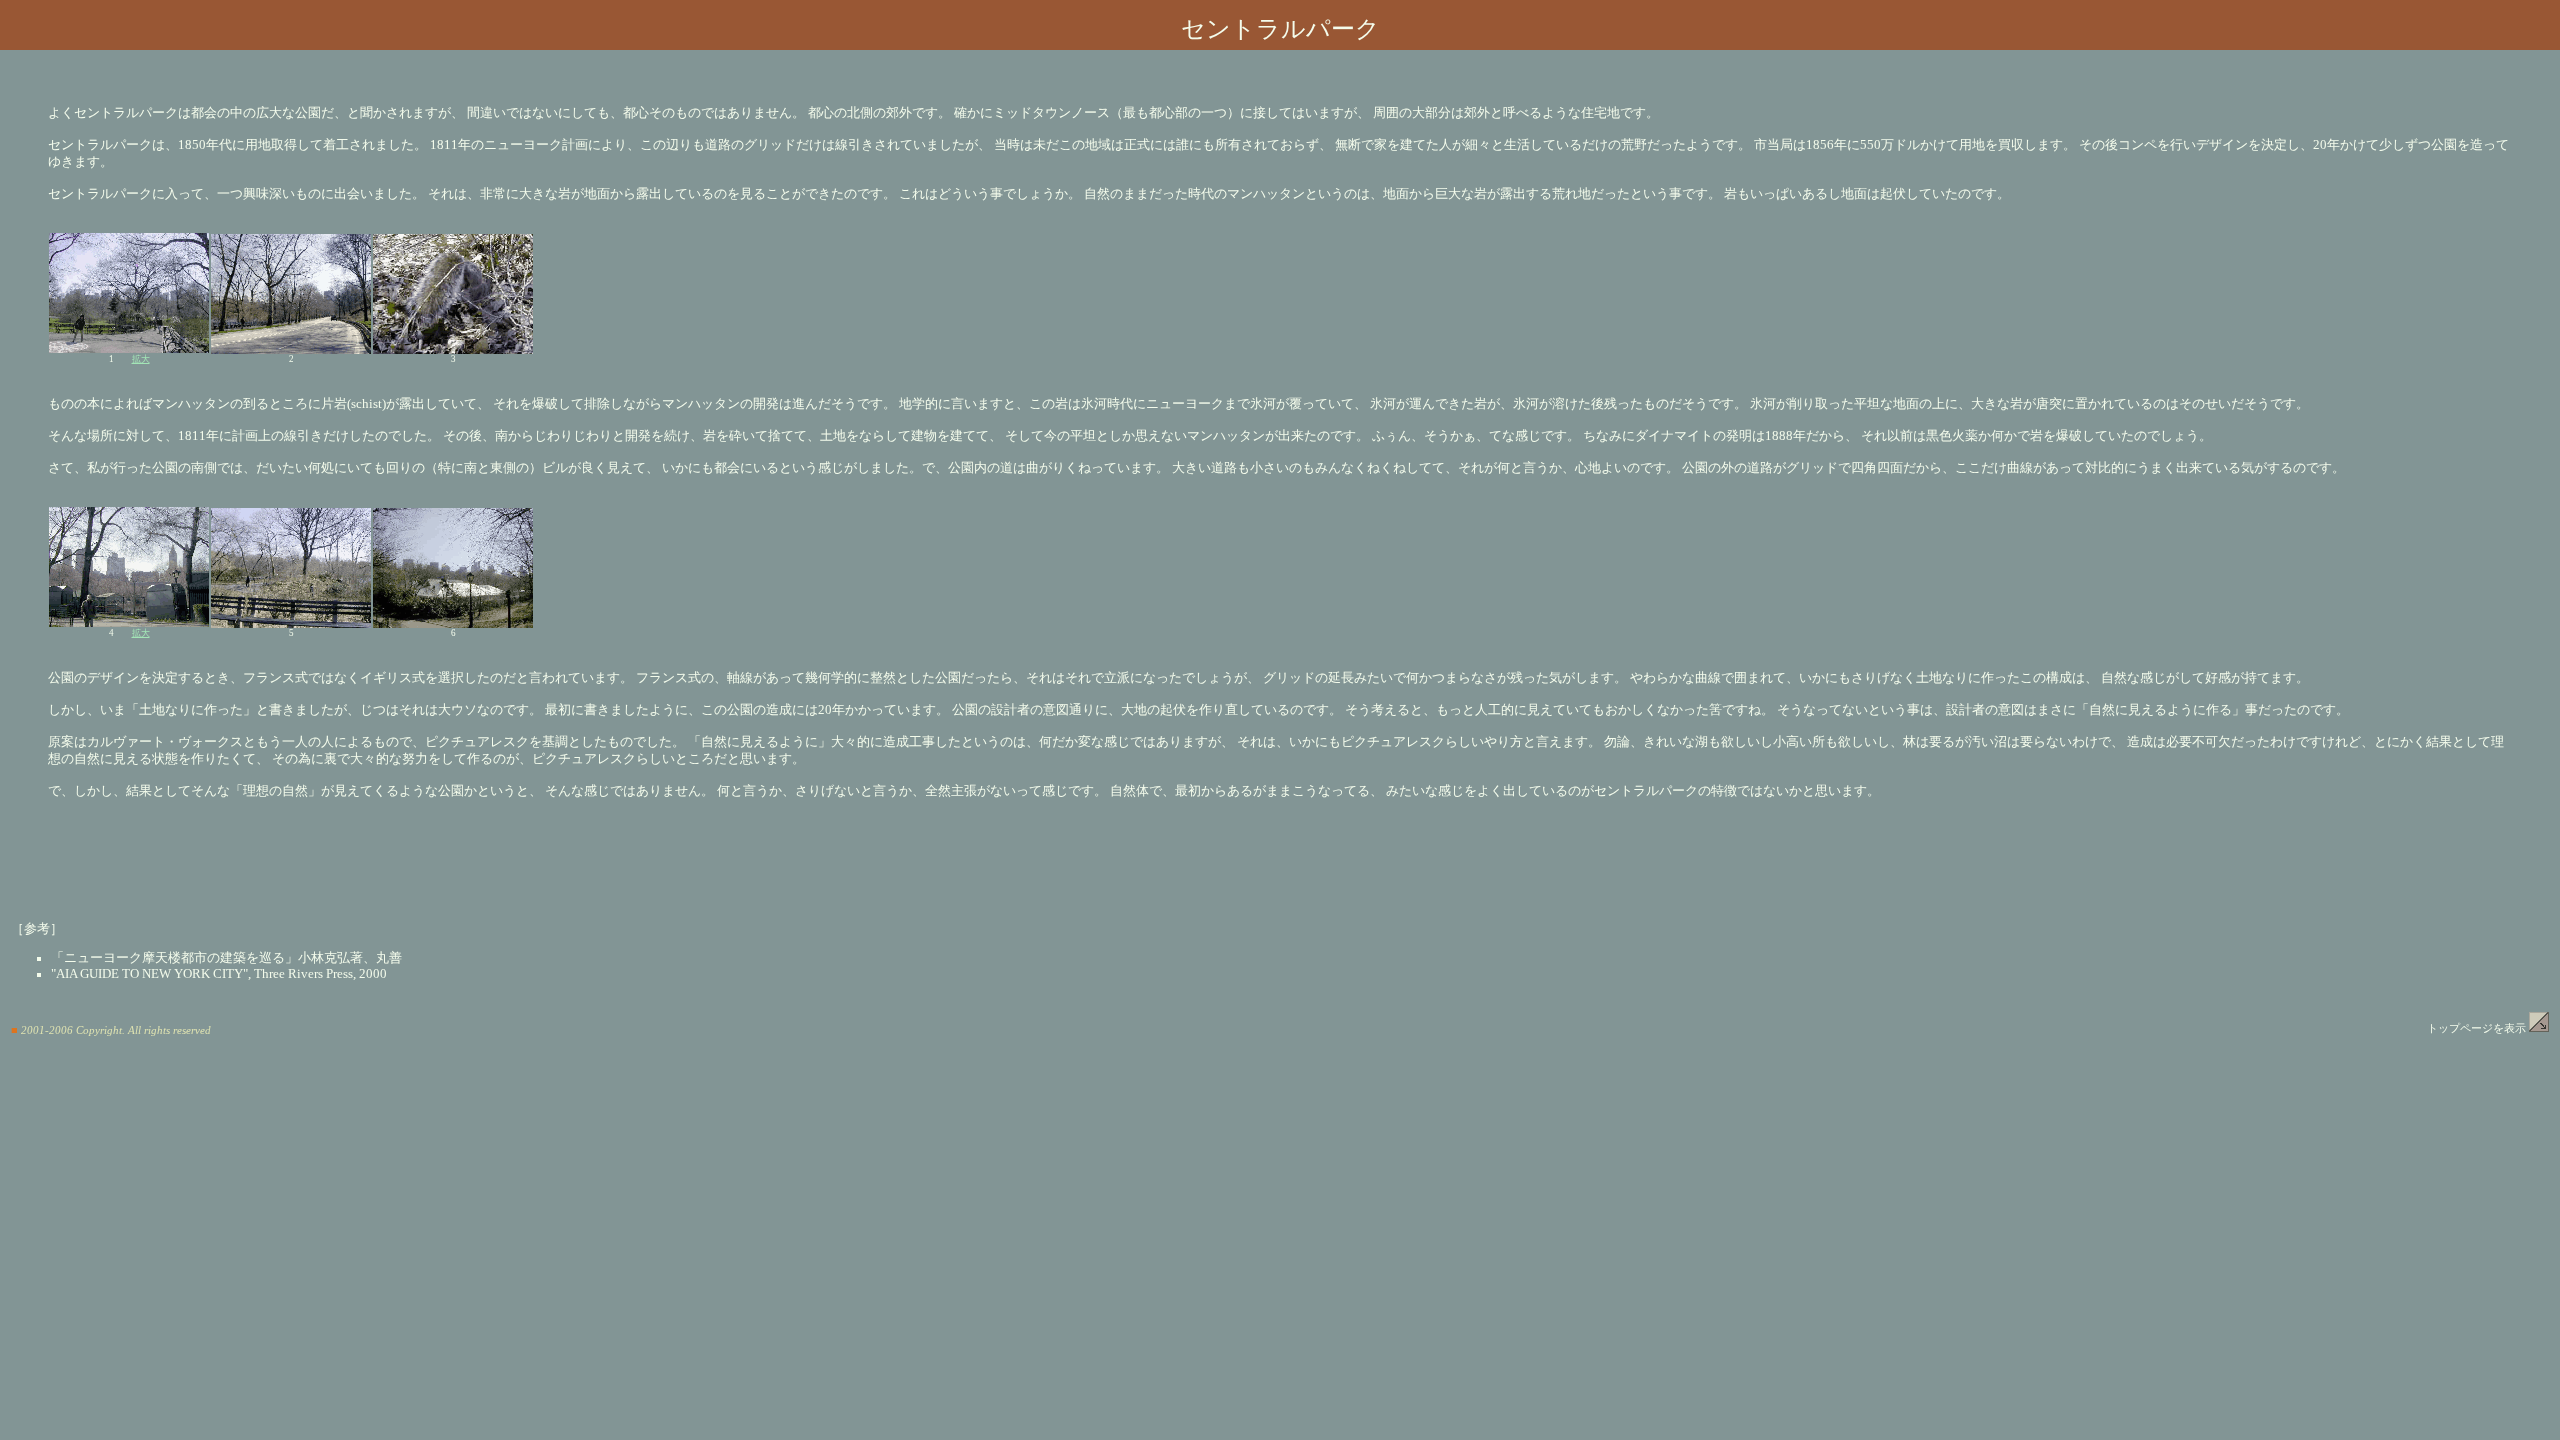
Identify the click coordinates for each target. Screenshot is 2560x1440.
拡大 (141, 359)
